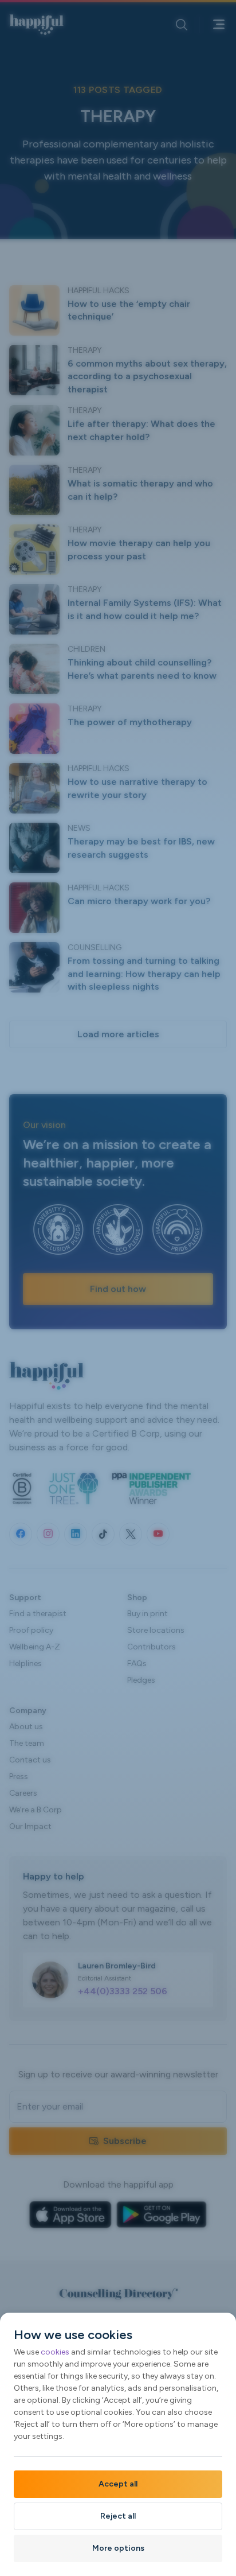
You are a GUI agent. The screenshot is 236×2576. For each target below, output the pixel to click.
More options (118, 2548)
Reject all (118, 2516)
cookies (55, 2352)
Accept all (118, 2484)
